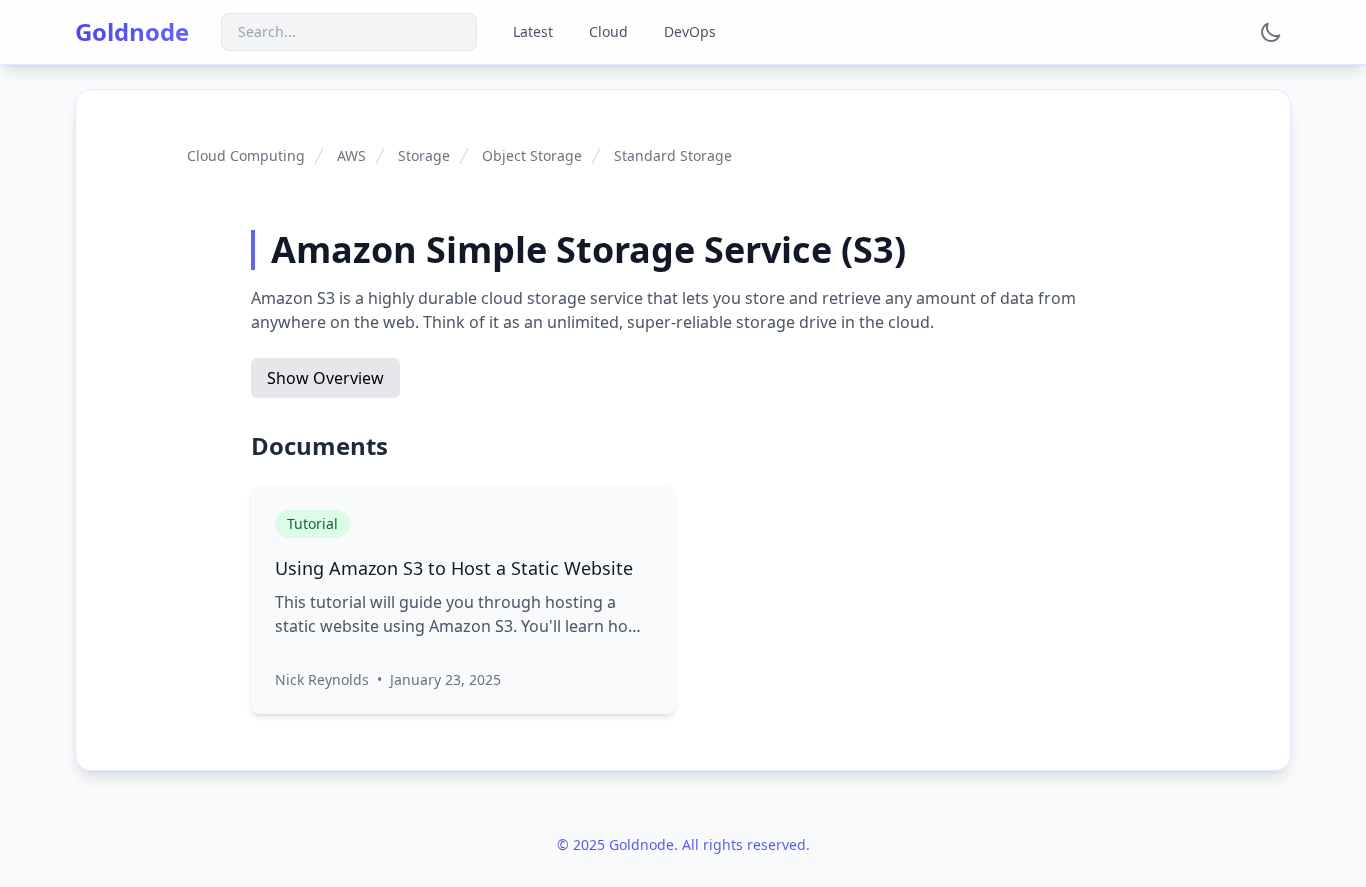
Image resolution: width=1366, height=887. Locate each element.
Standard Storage (673, 155)
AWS (351, 155)
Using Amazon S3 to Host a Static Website (454, 568)
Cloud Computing (246, 155)
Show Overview (325, 378)
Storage (424, 155)
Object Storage (532, 155)
